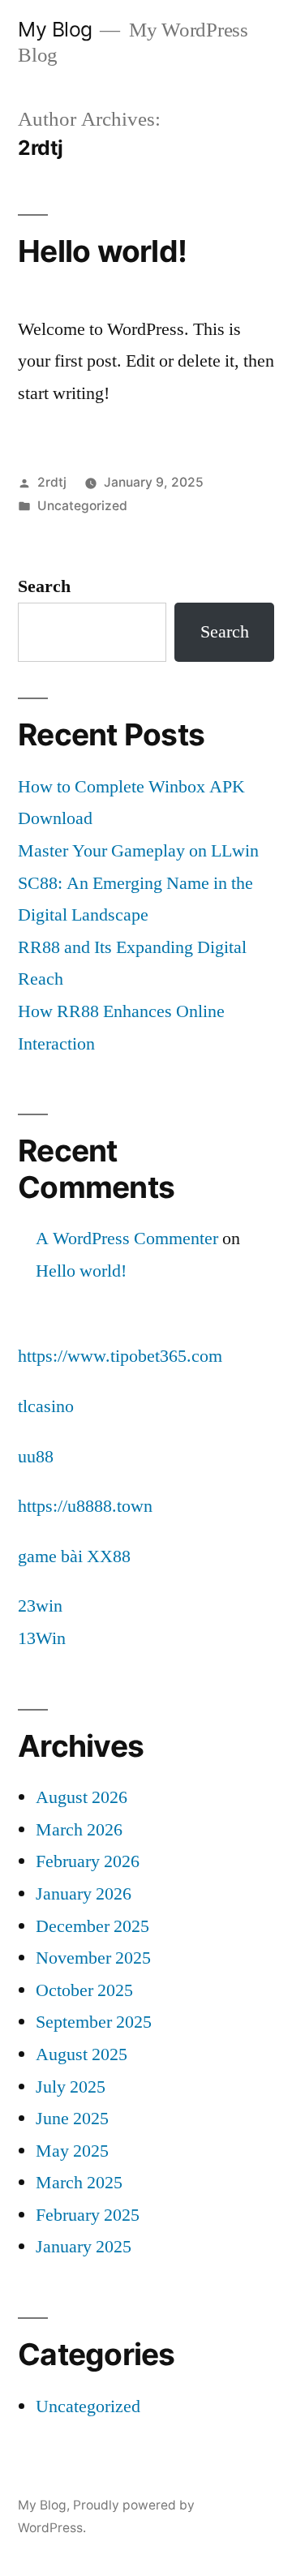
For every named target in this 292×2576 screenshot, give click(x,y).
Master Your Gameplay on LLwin (138, 851)
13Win (42, 1638)
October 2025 (84, 1990)
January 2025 (84, 2247)
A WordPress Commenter (127, 1239)
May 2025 (72, 2151)
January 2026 (84, 1894)
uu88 (36, 1457)
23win (40, 1606)
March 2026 (79, 1830)
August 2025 (82, 2054)
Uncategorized (82, 506)
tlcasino (46, 1406)
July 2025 (71, 2087)
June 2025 (72, 2119)
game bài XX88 (74, 1556)
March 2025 (79, 2183)
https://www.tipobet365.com (120, 1356)
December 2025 (92, 1926)
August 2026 (82, 1797)
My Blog (55, 29)
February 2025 (88, 2215)
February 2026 (88, 1861)
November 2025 (93, 1958)
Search (44, 586)
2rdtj (52, 482)
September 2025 (94, 2022)
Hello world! (102, 251)
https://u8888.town (85, 1506)
